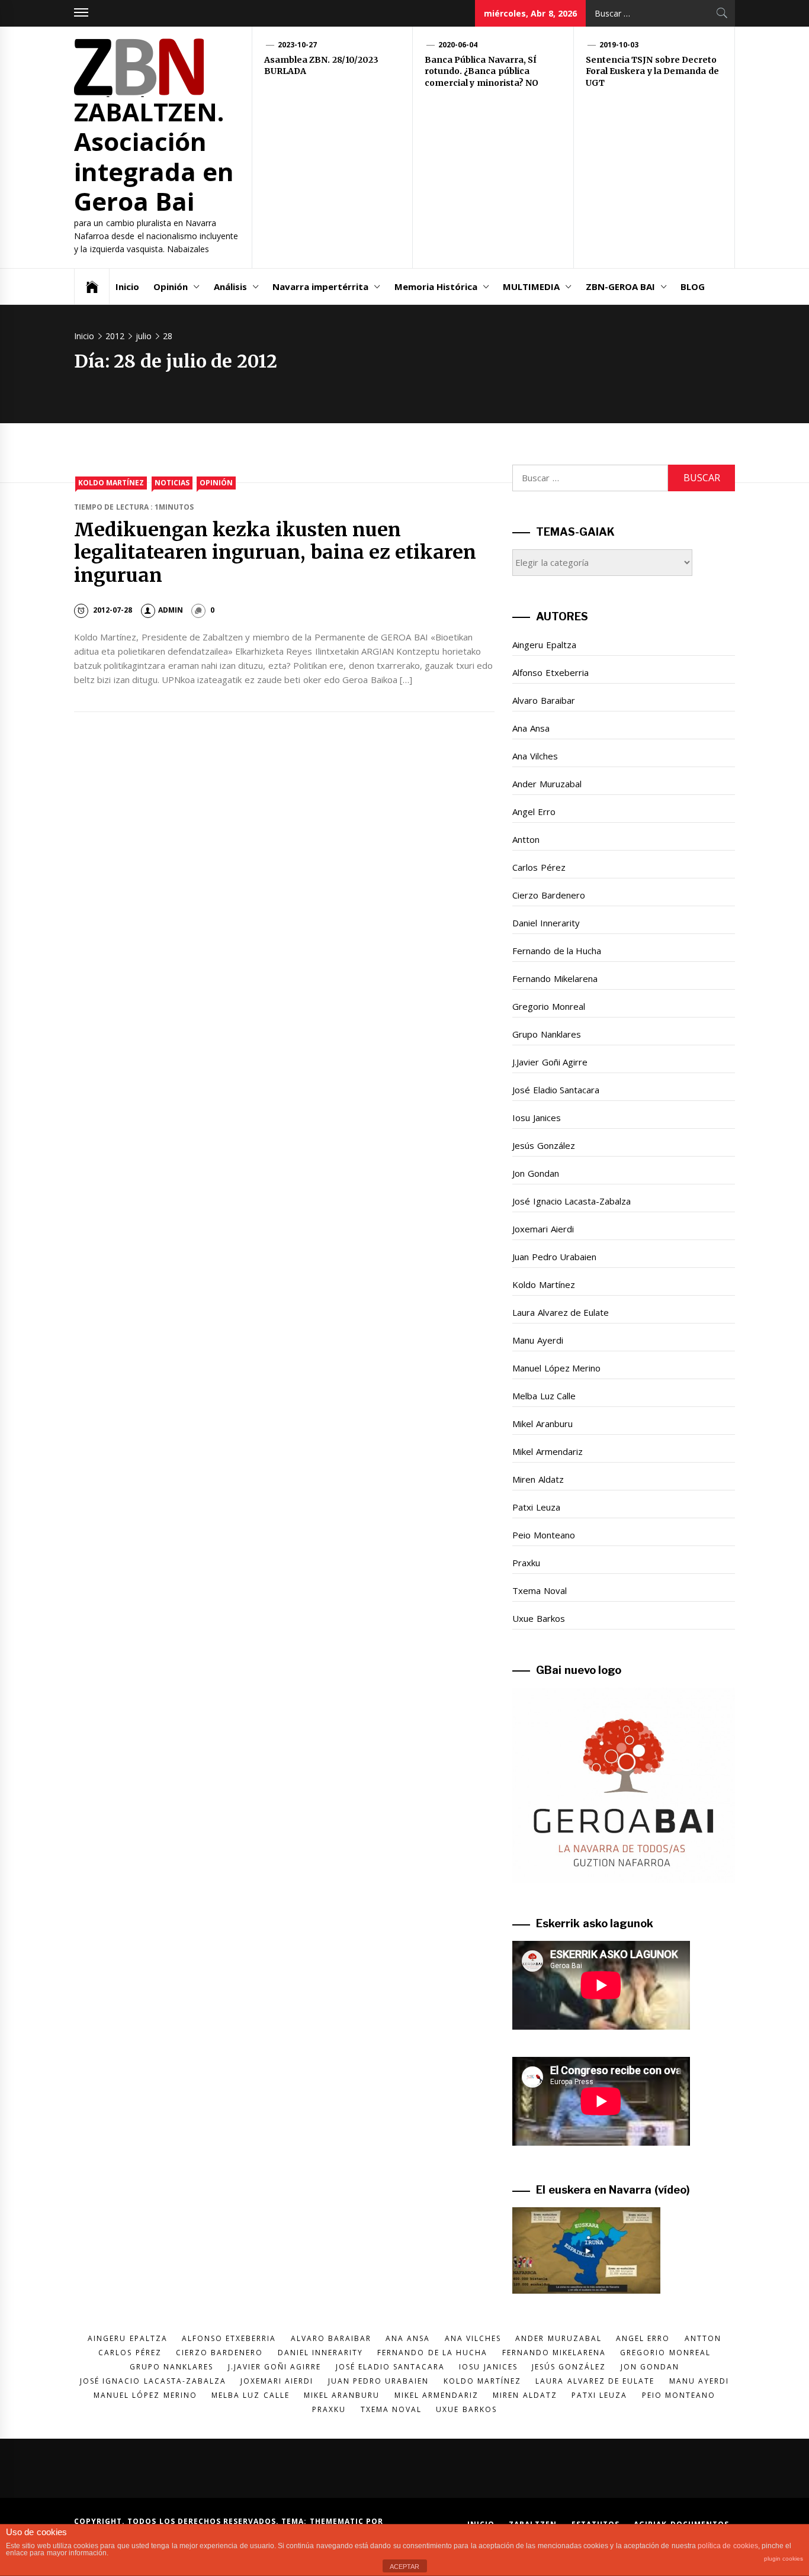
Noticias (172, 483)
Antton (526, 839)
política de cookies (728, 2546)
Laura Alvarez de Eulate (561, 1312)
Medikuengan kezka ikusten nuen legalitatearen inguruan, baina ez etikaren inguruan (275, 553)
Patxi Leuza (536, 1507)
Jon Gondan (535, 1173)
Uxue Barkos (538, 1618)
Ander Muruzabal (547, 784)
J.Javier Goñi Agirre (550, 1062)
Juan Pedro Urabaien (554, 1257)
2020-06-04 (458, 45)
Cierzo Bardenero (548, 895)
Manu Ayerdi (537, 1340)
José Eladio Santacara (556, 1090)
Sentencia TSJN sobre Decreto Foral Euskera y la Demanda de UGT (652, 71)
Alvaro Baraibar (543, 700)
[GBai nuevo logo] (624, 1786)
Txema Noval (539, 1590)
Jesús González (543, 1145)
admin (171, 610)
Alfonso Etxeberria (550, 672)
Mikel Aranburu (542, 1424)
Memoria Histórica (436, 286)
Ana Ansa (531, 728)
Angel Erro (534, 812)
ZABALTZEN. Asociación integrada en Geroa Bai (154, 156)
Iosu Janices (536, 1118)
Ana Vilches (535, 756)
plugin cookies (784, 2559)
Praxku (526, 1563)
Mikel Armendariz (547, 1451)
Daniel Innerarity (546, 923)
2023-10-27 (297, 45)
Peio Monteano (543, 1535)
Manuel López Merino (556, 1368)
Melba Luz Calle (544, 1396)
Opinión (171, 286)
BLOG (693, 286)
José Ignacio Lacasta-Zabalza (572, 1201)
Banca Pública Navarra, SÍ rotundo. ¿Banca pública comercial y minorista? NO (481, 71)
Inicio (127, 286)
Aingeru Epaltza (544, 645)
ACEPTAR (404, 2567)
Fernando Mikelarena (555, 978)
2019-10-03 (619, 45)
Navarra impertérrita (320, 286)
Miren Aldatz (538, 1479)
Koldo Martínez (111, 483)
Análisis (230, 286)
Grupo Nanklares (546, 1034)
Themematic (338, 2521)
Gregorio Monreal (548, 1006)
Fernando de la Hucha (557, 951)
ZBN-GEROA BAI (620, 286)
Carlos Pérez (539, 867)
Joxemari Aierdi (543, 1229)
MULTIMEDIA (531, 286)
